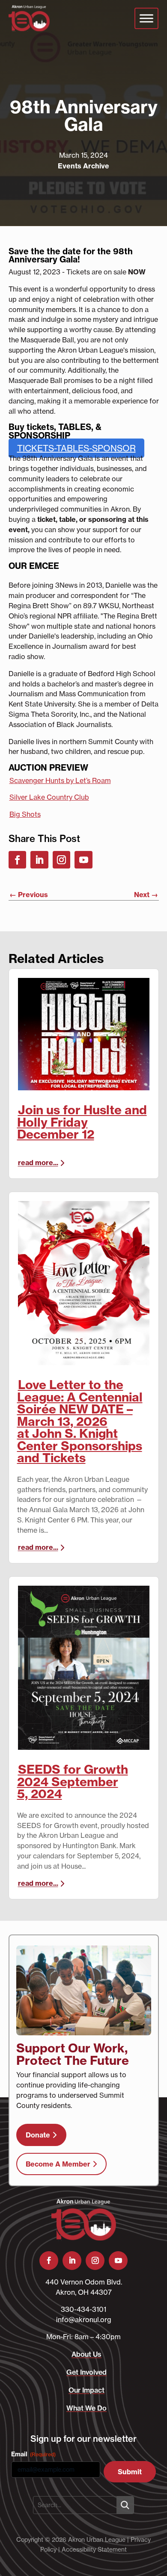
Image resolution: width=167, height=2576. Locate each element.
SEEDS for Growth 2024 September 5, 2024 (73, 1782)
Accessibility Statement (94, 2549)
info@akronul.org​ (84, 2320)
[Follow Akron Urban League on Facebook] (18, 860)
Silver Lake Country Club (49, 797)
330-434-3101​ (83, 2309)
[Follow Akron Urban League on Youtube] (83, 860)
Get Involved (86, 2372)
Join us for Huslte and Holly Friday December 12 (82, 1122)
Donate (38, 2135)
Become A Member (58, 2164)
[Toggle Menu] (146, 18)
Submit (130, 2472)
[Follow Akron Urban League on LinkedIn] (39, 860)
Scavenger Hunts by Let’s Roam (60, 780)
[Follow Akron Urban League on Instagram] (62, 860)
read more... (38, 1163)
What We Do (86, 2408)
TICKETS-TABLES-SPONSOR (76, 448)
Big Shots (25, 814)
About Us (86, 2354)
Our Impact (86, 2390)
